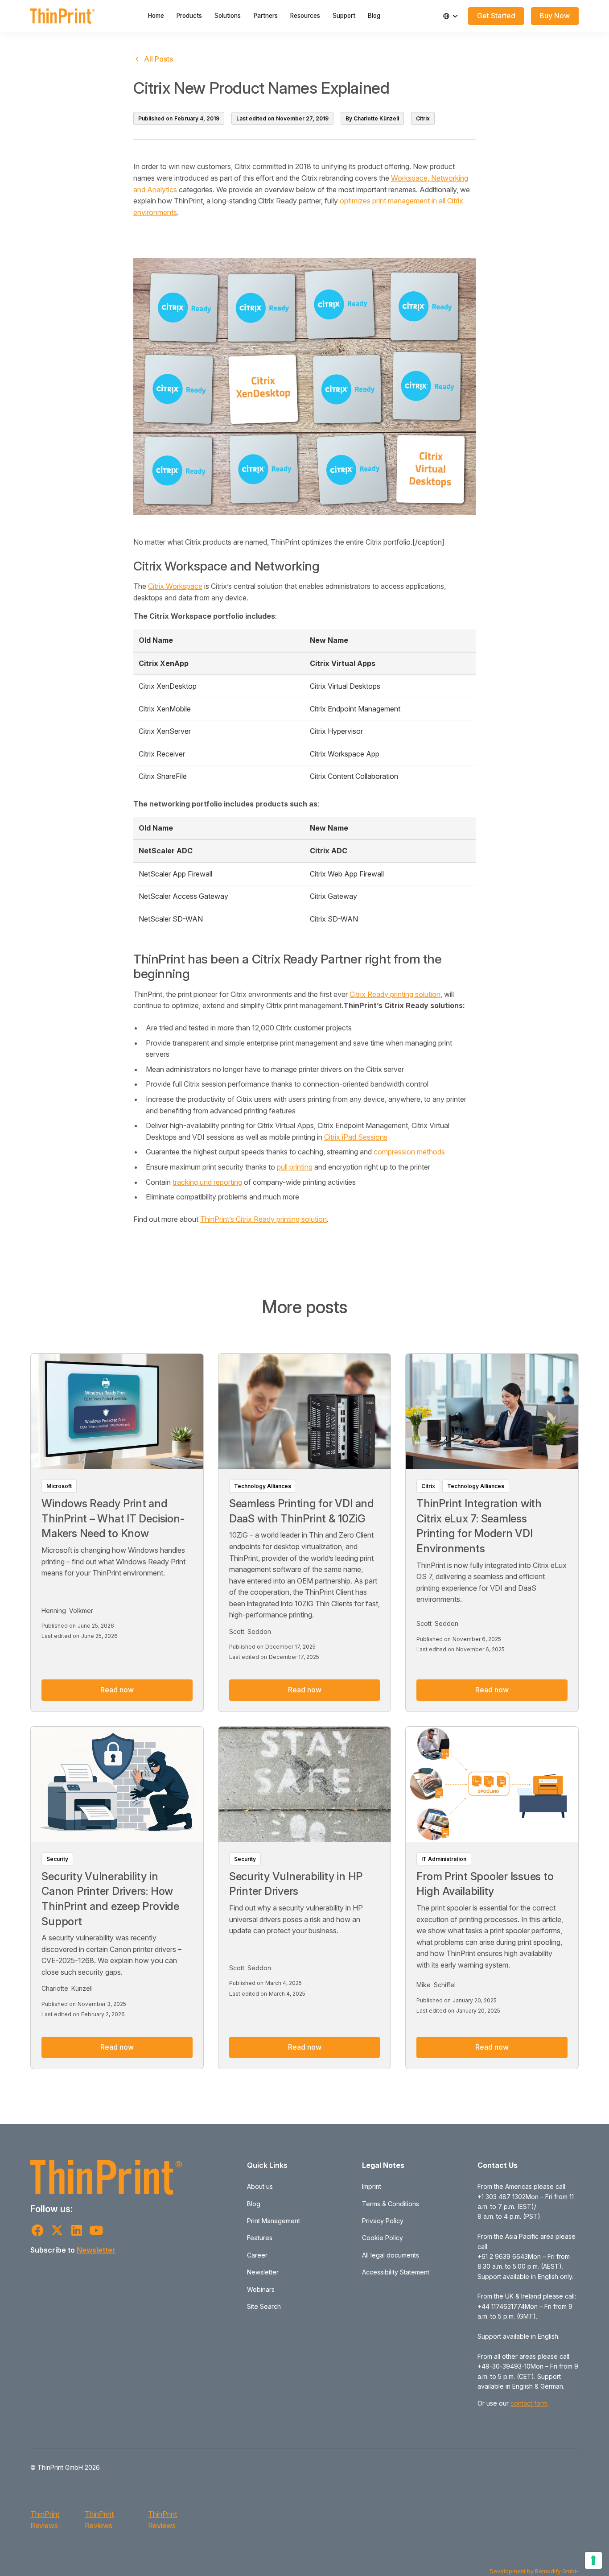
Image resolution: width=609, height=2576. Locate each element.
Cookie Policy (383, 2238)
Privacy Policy (383, 2221)
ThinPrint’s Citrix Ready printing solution (263, 1219)
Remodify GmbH (557, 2571)
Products (189, 16)
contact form (529, 2403)
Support (344, 16)
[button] (451, 16)
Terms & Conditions (391, 2204)
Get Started (496, 16)
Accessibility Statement (396, 2272)
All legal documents (391, 2255)
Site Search (264, 2306)
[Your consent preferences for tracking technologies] (593, 2560)
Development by (512, 2571)
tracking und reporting (207, 1182)
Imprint (372, 2186)
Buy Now (555, 16)
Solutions (228, 16)
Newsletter (96, 2250)
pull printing (295, 1167)
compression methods (409, 1152)
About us (260, 2186)
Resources (305, 16)
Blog (374, 16)
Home (156, 16)
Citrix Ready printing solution (395, 994)
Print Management (274, 2221)
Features (260, 2238)
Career (257, 2255)
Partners (266, 16)
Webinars (261, 2289)
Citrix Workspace (175, 586)
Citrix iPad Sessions (356, 1137)
